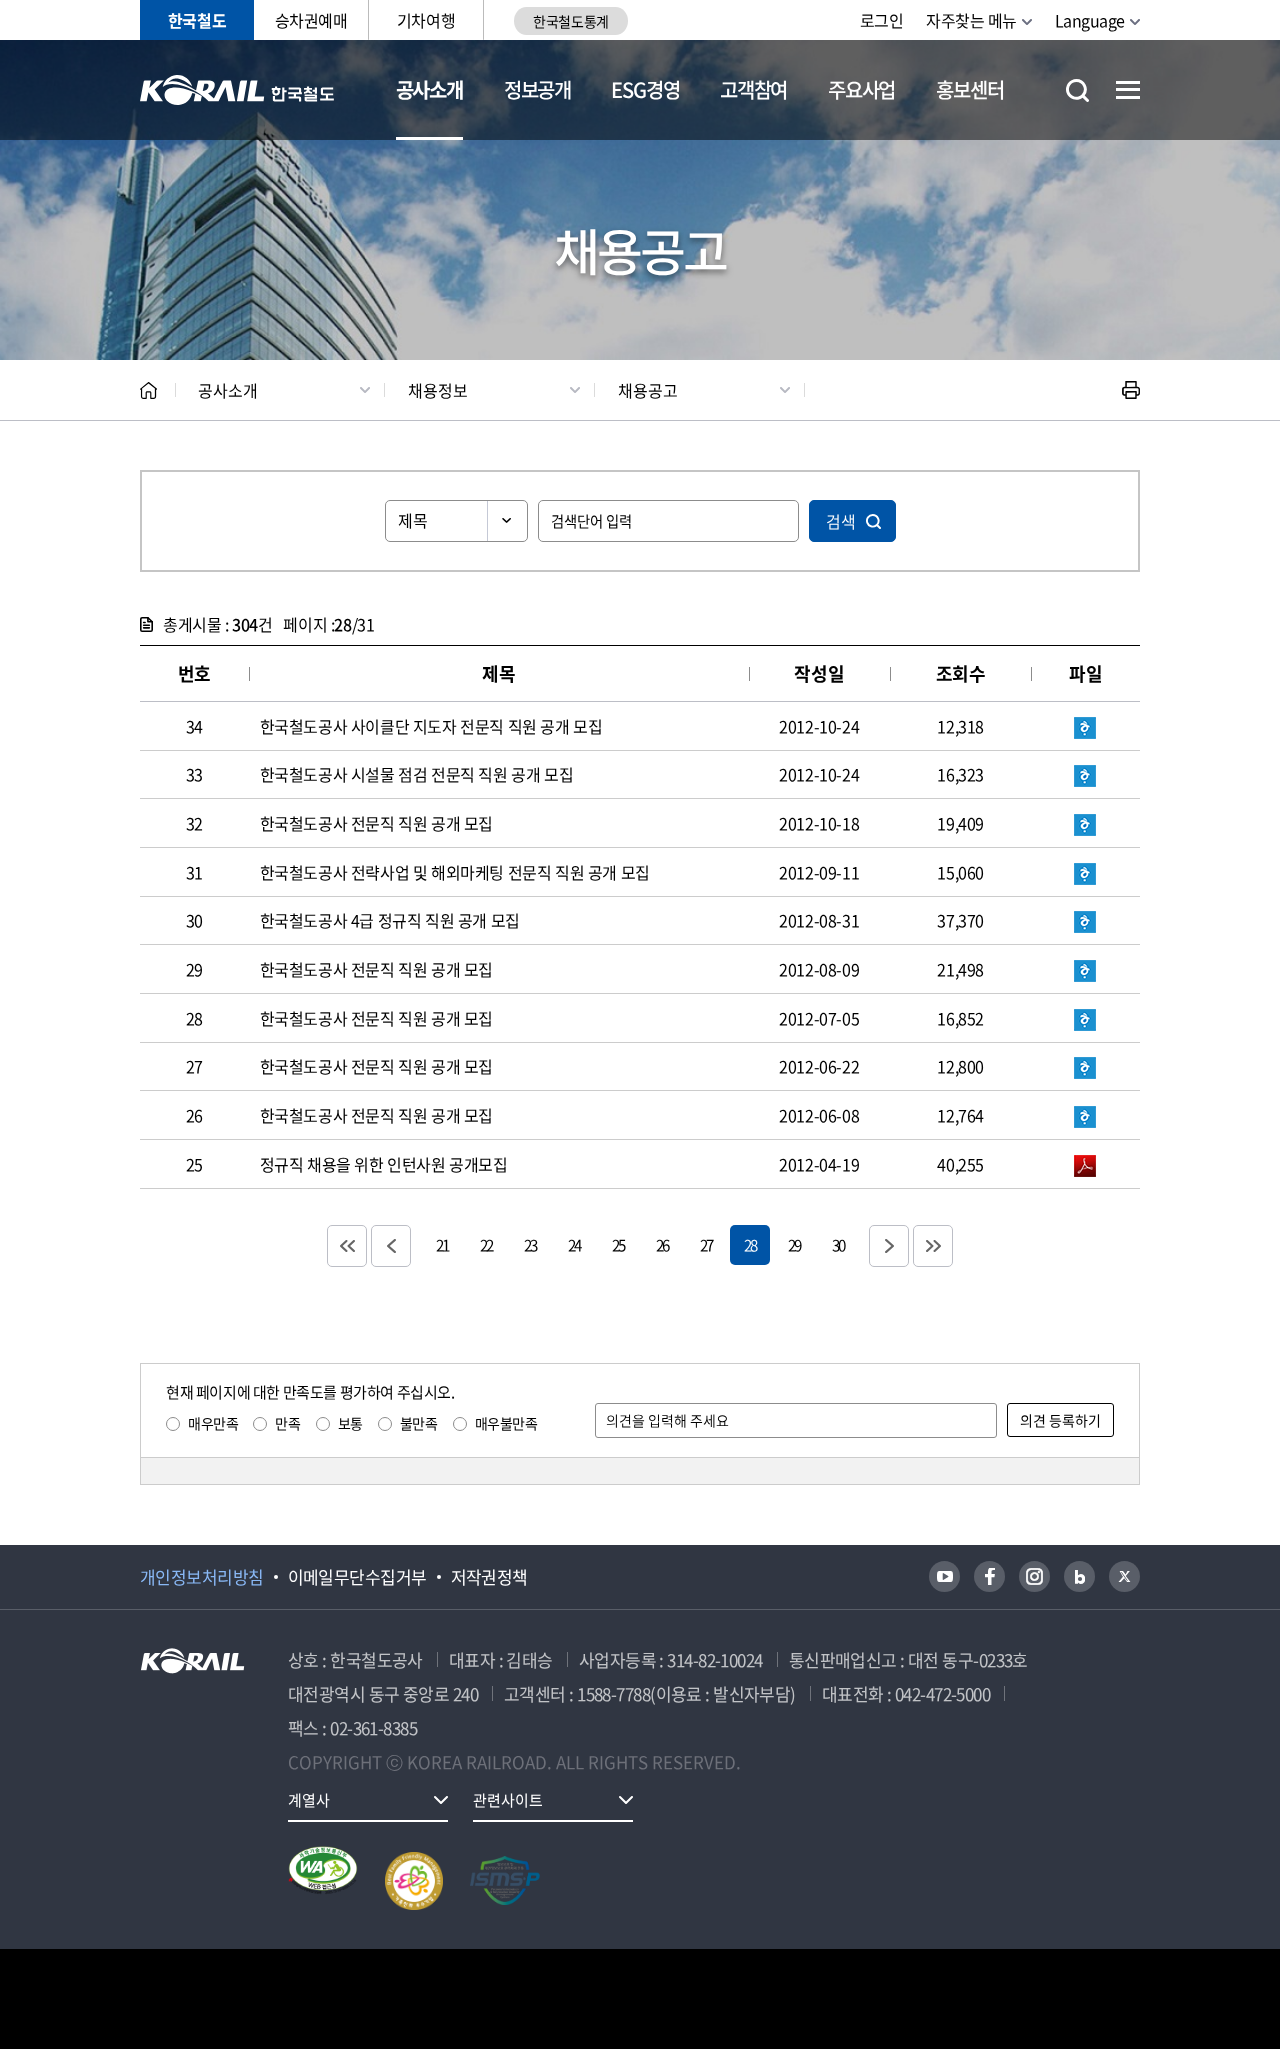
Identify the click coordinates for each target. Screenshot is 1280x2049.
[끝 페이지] (933, 1246)
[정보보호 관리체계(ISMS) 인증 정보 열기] (505, 1881)
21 (442, 1244)
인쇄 (1131, 390)
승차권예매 (311, 20)
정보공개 (537, 89)
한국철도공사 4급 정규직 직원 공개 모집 (390, 920)
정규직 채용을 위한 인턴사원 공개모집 (384, 1164)
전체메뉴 (1128, 90)
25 (618, 1244)
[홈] (148, 390)
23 (530, 1244)
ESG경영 (645, 89)
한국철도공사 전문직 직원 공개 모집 (376, 823)
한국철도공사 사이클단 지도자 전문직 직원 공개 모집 (431, 726)
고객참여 (753, 89)
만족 (287, 1423)
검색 (841, 521)
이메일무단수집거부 (357, 1577)
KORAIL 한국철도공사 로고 (237, 90)
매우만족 (213, 1423)
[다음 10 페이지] (889, 1246)
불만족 (419, 1423)
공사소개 (429, 89)
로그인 (882, 20)
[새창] (944, 1576)
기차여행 (426, 20)
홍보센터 (969, 89)
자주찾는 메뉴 (971, 20)
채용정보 (438, 390)
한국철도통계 (570, 21)
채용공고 (648, 390)
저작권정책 (489, 1577)
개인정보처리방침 (202, 1577)
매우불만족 (506, 1423)
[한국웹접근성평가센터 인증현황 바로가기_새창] (323, 1881)
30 (838, 1244)
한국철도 (197, 20)
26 (662, 1244)
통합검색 (1077, 90)
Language (1090, 20)
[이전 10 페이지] (391, 1246)
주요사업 (861, 89)
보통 (350, 1423)
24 (574, 1244)
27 (706, 1244)
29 (794, 1244)
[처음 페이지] (347, 1246)
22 (486, 1244)
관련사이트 (508, 1800)
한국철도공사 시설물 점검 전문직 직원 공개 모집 (417, 774)
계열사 (309, 1800)
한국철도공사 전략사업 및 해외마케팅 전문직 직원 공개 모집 (455, 872)
